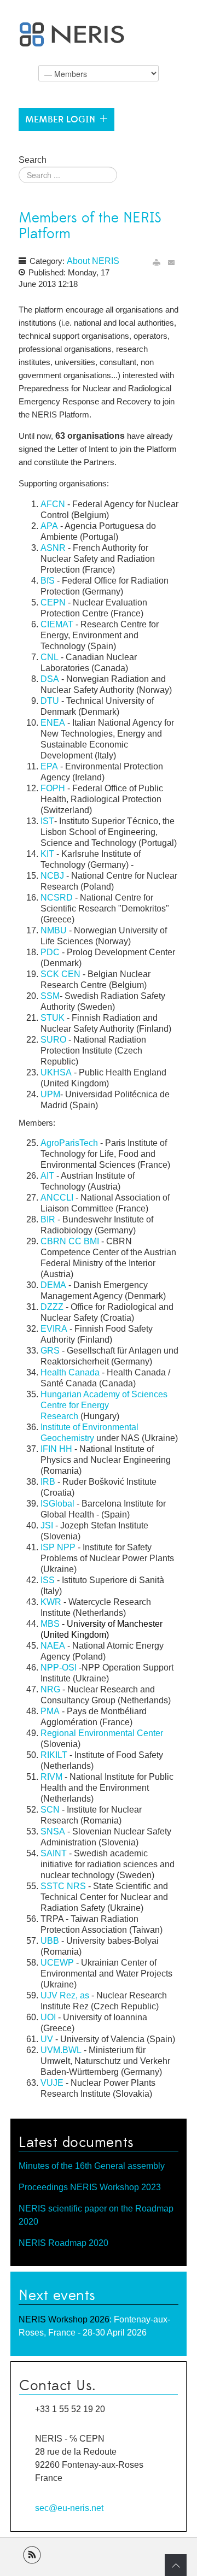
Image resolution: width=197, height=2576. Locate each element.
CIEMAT (57, 624)
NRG (50, 1689)
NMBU (54, 930)
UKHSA (56, 1072)
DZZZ (52, 1307)
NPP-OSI (59, 1668)
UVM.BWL (61, 2050)
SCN (50, 1810)
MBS (50, 1624)
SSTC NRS (63, 1886)
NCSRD (57, 898)
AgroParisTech (69, 1143)
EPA (49, 766)
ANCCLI (57, 1198)
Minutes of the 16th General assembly (92, 2166)
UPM (50, 1094)
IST (47, 821)
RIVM (51, 1777)
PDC (50, 952)
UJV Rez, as (65, 1995)
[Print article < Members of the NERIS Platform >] (157, 263)
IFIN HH (56, 1449)
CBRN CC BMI (70, 1241)
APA (49, 526)
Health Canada (70, 1372)
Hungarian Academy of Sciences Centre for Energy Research (104, 1405)
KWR (51, 1602)
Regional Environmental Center (102, 1733)
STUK (53, 1018)
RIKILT (54, 1755)
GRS (50, 1351)
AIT (47, 1176)
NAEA (53, 1646)
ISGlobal (57, 1504)
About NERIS (93, 261)
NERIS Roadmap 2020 (63, 2243)
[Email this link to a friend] (172, 263)
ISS (48, 1580)
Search (33, 160)
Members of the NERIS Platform (90, 226)
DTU (50, 701)
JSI (47, 1525)
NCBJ (52, 876)
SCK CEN (60, 974)
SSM (50, 996)
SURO (53, 1040)
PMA (50, 1711)
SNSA (53, 1831)
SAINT (54, 1853)
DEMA (53, 1285)
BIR (49, 1219)
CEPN (53, 602)
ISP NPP (58, 1547)
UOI (48, 2017)
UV (48, 2039)
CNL (50, 657)
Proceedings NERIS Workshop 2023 (90, 2187)
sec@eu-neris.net (69, 2508)
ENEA (53, 723)
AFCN (53, 504)
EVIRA (54, 1329)
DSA (50, 679)
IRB (48, 1482)
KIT (47, 854)
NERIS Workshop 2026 (64, 2319)
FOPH (53, 788)
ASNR (53, 548)
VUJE (52, 2083)
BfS (48, 581)
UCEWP (57, 1963)
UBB (50, 1941)
